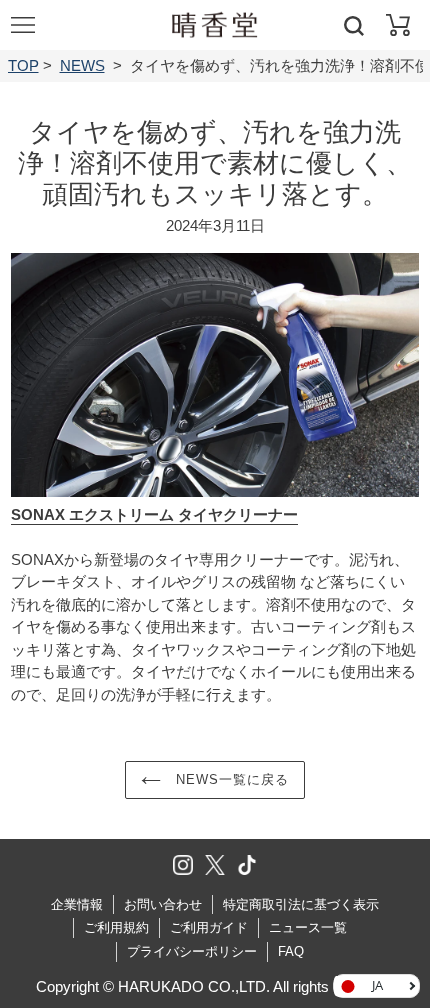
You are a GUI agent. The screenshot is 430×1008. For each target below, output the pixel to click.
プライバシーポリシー (192, 951)
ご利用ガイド (209, 927)
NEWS (82, 65)
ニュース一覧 (308, 927)
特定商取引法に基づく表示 (301, 904)
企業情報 (77, 904)
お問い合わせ (163, 904)
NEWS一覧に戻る (230, 779)
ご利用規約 (116, 927)
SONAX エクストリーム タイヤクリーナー (154, 514)
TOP (23, 65)
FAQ (291, 951)
